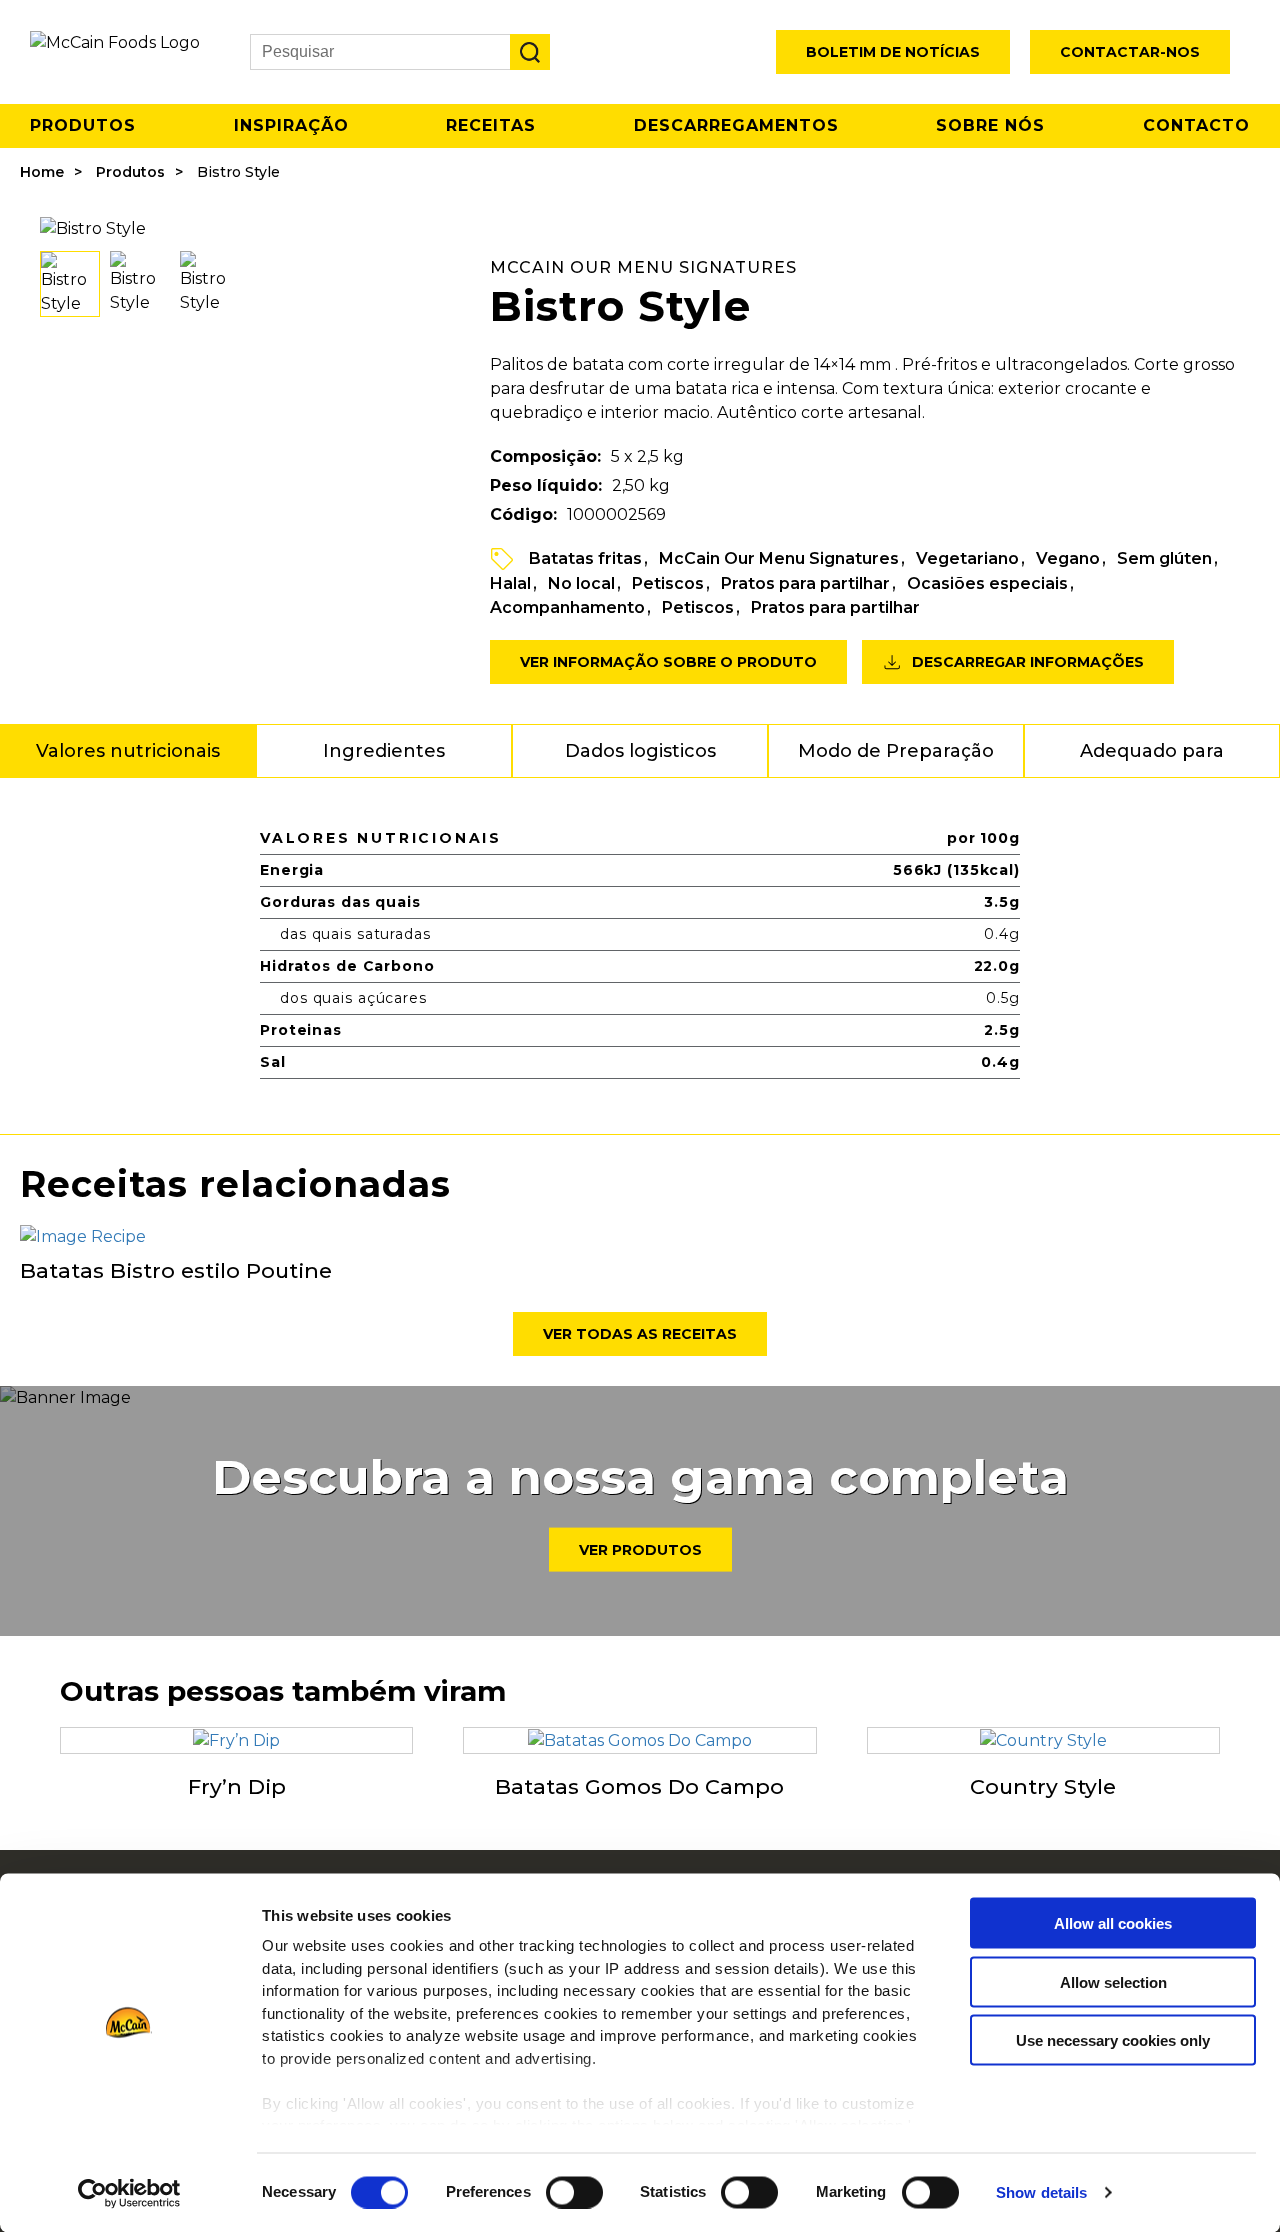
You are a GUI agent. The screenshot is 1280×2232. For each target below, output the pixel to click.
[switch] (574, 2192)
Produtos (83, 125)
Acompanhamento (567, 607)
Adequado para (1152, 751)
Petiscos (668, 583)
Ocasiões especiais (987, 583)
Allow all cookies (1113, 1923)
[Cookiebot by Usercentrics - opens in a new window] (129, 2193)
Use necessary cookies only (1113, 2040)
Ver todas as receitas (640, 1334)
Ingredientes (384, 751)
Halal (510, 583)
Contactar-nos (1130, 52)
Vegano (1068, 558)
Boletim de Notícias (893, 52)
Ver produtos (640, 1550)
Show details (1041, 2192)
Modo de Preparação (896, 751)
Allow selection (1113, 1981)
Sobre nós (990, 125)
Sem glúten (1164, 558)
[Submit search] (530, 52)
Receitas (491, 125)
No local (581, 583)
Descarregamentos (736, 125)
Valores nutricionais (128, 751)
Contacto (1196, 125)
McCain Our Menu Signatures (779, 558)
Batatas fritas (585, 558)
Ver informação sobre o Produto (668, 662)
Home (42, 172)
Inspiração (291, 125)
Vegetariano (967, 558)
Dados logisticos (640, 751)
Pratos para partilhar (805, 583)
